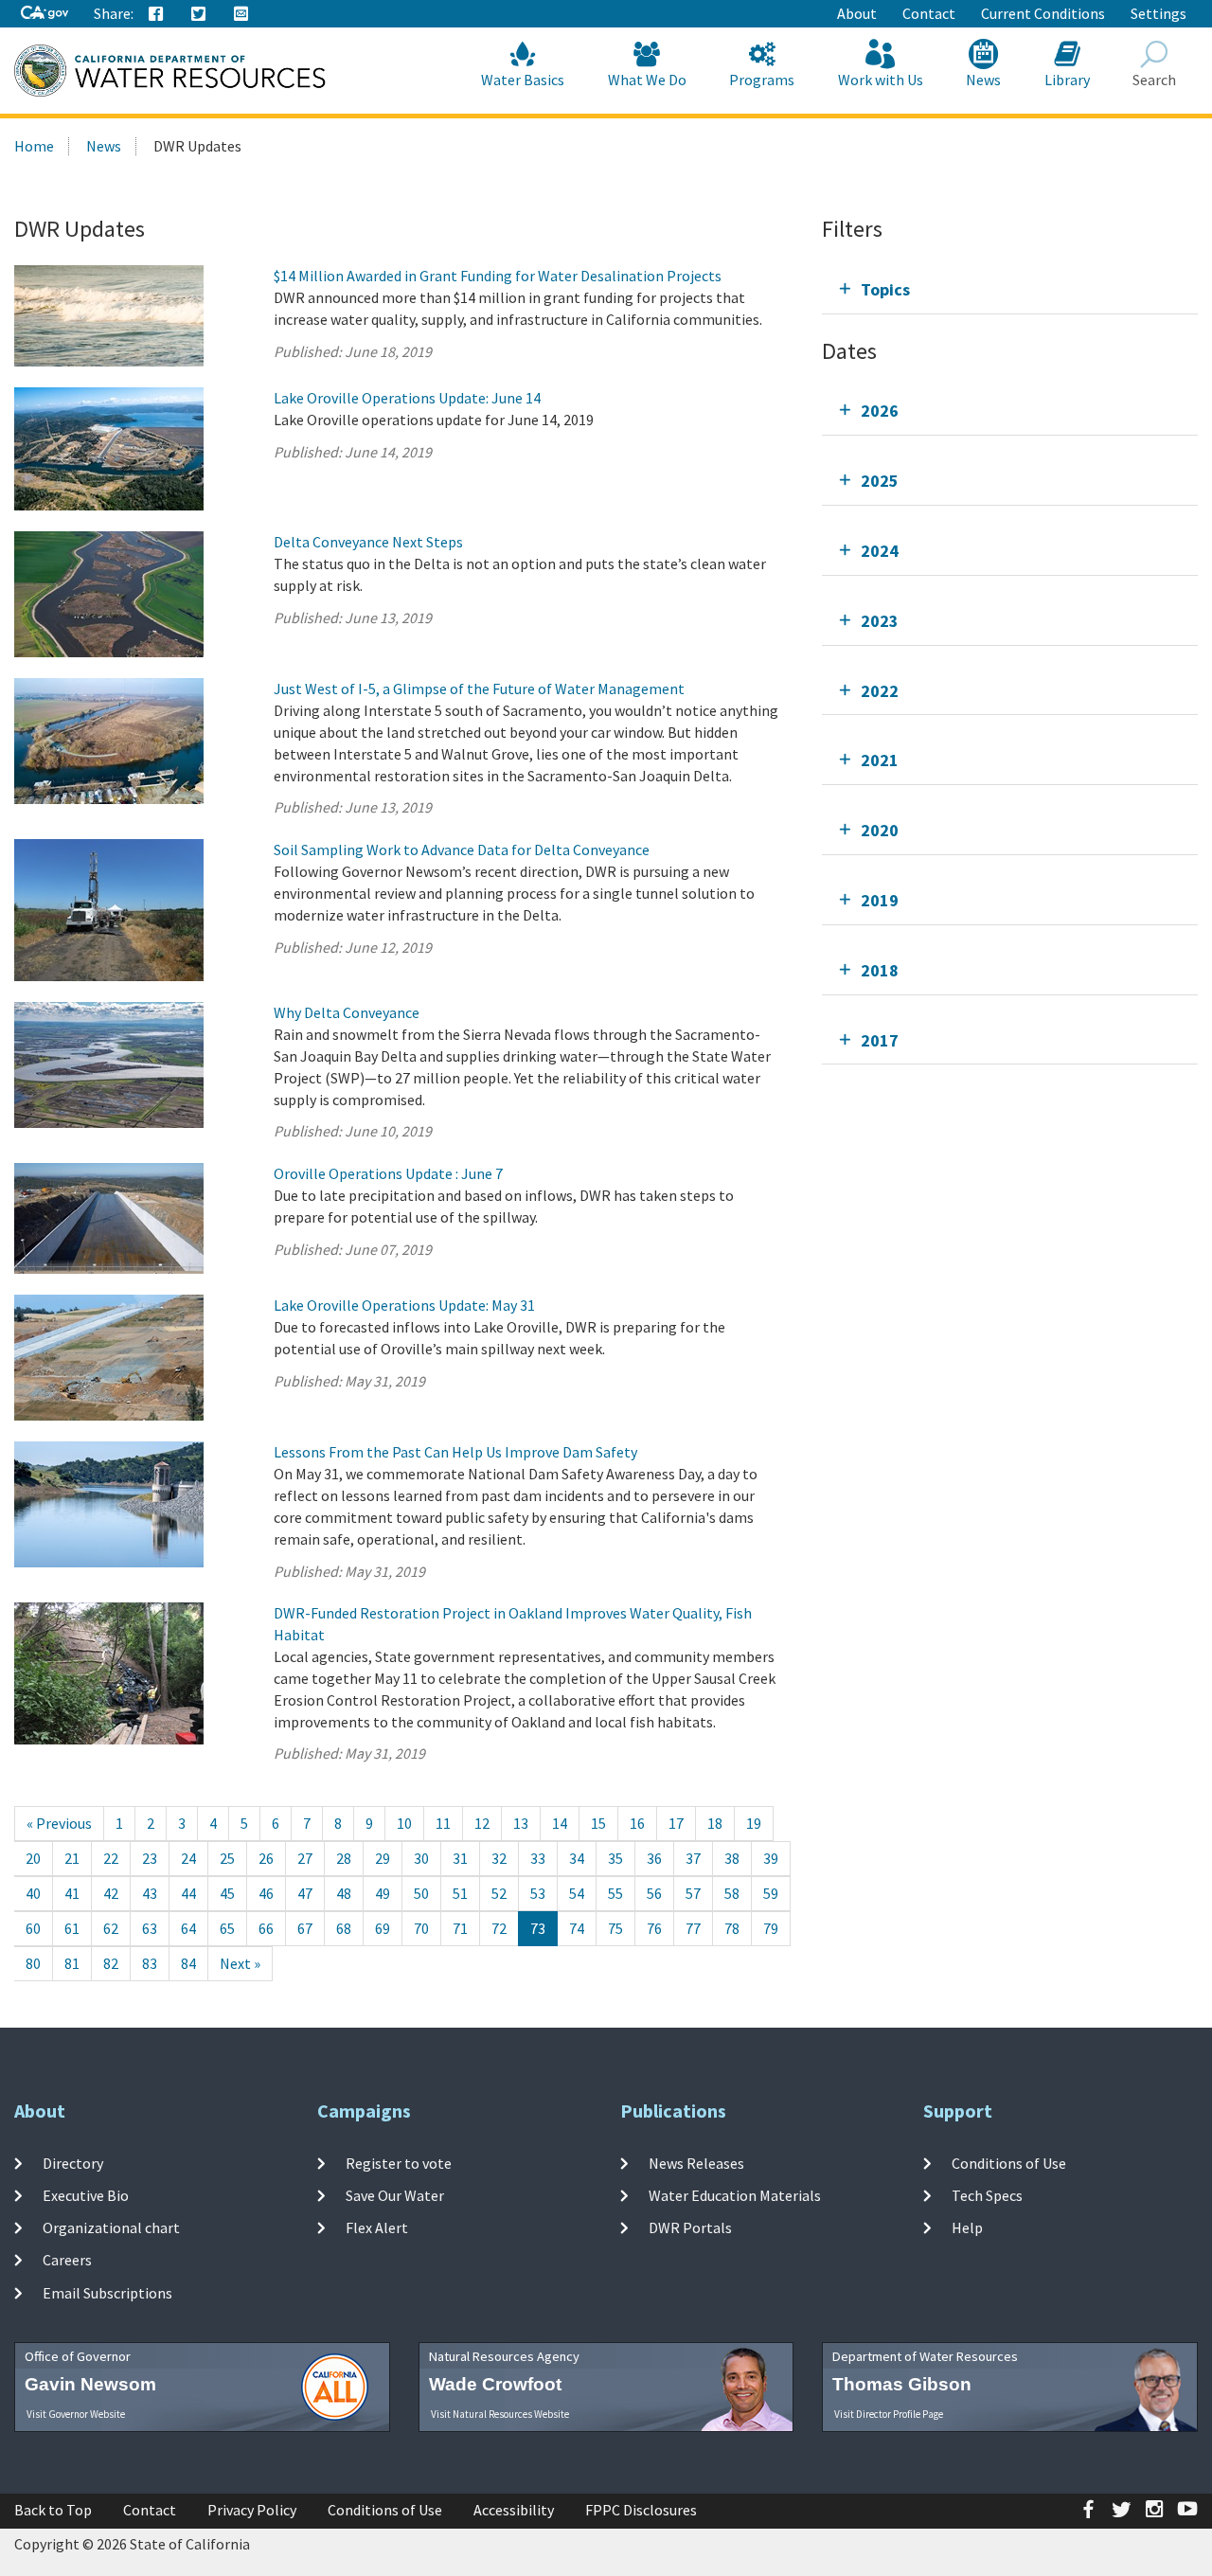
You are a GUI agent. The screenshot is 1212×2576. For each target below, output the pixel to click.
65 (227, 1928)
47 (305, 1893)
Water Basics (523, 80)
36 (654, 1858)
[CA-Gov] (45, 14)
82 (111, 1963)
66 (266, 1928)
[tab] (1010, 289)
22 (111, 1858)
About (857, 13)
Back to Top (53, 2510)
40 (33, 1893)
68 (344, 1928)
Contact (929, 13)
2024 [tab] (880, 551)
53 (538, 1893)
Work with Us (881, 80)
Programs (762, 80)
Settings (1159, 13)
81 (72, 1963)
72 (499, 1928)
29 (383, 1858)
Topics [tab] (885, 289)
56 (654, 1893)
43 (150, 1893)
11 (443, 1823)
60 (33, 1928)
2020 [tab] (880, 830)
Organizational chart (111, 2227)
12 (482, 1823)
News (983, 80)
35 (615, 1858)
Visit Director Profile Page (889, 2414)
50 (421, 1893)
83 (150, 1963)
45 (227, 1893)
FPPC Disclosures (641, 2510)
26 (266, 1858)
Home (34, 146)
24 (188, 1858)
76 (654, 1928)
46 (266, 1893)
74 (577, 1928)
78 (732, 1928)
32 (499, 1858)
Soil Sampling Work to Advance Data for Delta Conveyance (462, 850)
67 (305, 1928)
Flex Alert (377, 2227)
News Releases (696, 2162)
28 (344, 1858)
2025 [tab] (880, 481)
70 (421, 1928)
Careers (67, 2260)
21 (72, 1858)
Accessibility (514, 2510)
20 (33, 1858)
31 (460, 1858)
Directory (73, 2162)
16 (637, 1823)
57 (693, 1893)
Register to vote (399, 2162)
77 (693, 1928)
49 (383, 1893)
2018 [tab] (880, 970)
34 (577, 1858)
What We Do (647, 80)
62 (111, 1928)
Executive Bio (86, 2195)
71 (460, 1928)
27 (305, 1858)
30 (421, 1858)
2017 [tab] (880, 1040)
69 (383, 1928)
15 (598, 1823)
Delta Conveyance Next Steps (368, 542)
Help (967, 2227)
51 (460, 1893)
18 (715, 1823)
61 (72, 1928)
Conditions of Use (1009, 2162)
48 (344, 1893)
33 (538, 1858)
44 (188, 1893)
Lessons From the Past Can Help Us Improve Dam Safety (455, 1452)
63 (150, 1928)
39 (771, 1858)
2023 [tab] (880, 621)
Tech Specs (987, 2195)
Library (1067, 80)
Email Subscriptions (107, 2292)
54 (577, 1893)
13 (521, 1823)
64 (188, 1928)
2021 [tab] (880, 760)
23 (150, 1858)
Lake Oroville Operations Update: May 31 (404, 1305)
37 (693, 1858)
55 (615, 1893)
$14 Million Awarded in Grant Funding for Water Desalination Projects (498, 276)
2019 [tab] (880, 900)
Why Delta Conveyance (347, 1012)
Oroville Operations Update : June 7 (388, 1173)
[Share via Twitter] (199, 14)
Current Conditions (1043, 13)
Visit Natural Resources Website (500, 2414)
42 (111, 1893)
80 (33, 1963)
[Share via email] (241, 14)
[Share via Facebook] (156, 14)
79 (771, 1928)
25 (227, 1858)
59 (771, 1893)
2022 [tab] (880, 691)
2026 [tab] (880, 411)
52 (499, 1893)
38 (732, 1858)
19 (754, 1823)
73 (538, 1928)
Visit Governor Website (76, 2414)
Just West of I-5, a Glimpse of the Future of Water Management (479, 689)
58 (732, 1893)
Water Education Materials (735, 2195)
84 (188, 1963)
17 (676, 1823)
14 (560, 1823)
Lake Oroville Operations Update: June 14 (407, 398)
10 (404, 1823)
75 (615, 1928)
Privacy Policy (252, 2510)
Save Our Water (395, 2195)
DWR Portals (690, 2227)
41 (72, 1893)
